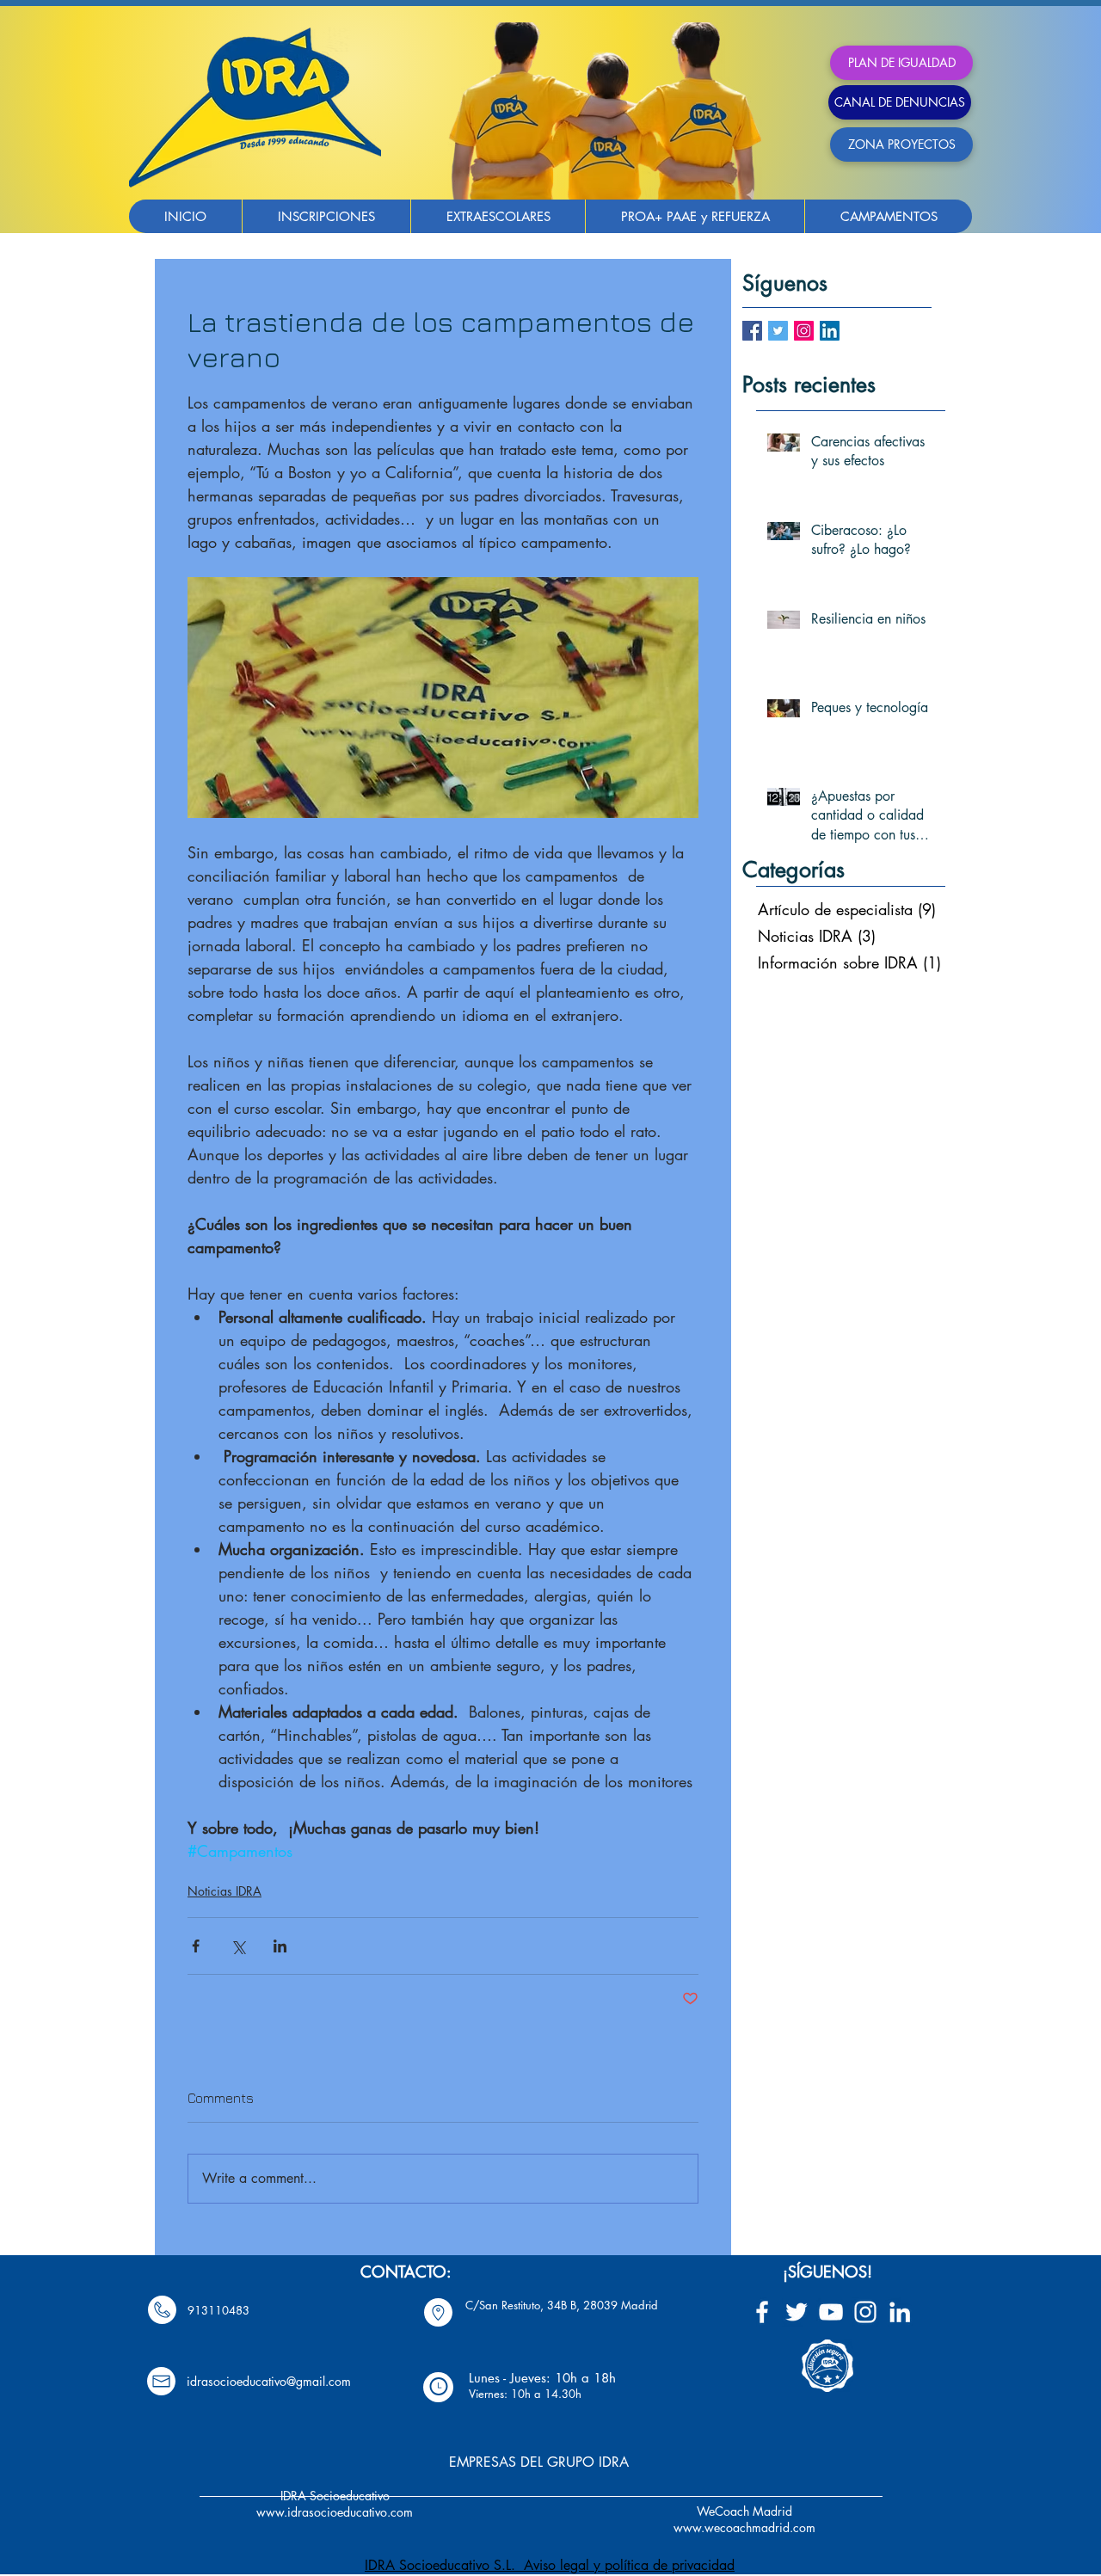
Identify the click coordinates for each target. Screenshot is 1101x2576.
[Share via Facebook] (196, 1946)
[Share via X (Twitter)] (238, 1946)
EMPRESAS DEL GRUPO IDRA (539, 2462)
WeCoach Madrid (744, 2511)
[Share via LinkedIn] (280, 1946)
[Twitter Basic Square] (778, 331)
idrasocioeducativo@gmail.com (269, 2381)
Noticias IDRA (225, 1891)
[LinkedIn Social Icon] (830, 331)
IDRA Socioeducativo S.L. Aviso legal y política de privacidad (550, 2565)
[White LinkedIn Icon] (900, 2312)
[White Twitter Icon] (797, 2312)
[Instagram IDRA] (804, 331)
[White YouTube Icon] (831, 2312)
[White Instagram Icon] (865, 2312)
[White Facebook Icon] (762, 2312)
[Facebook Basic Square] (752, 331)
